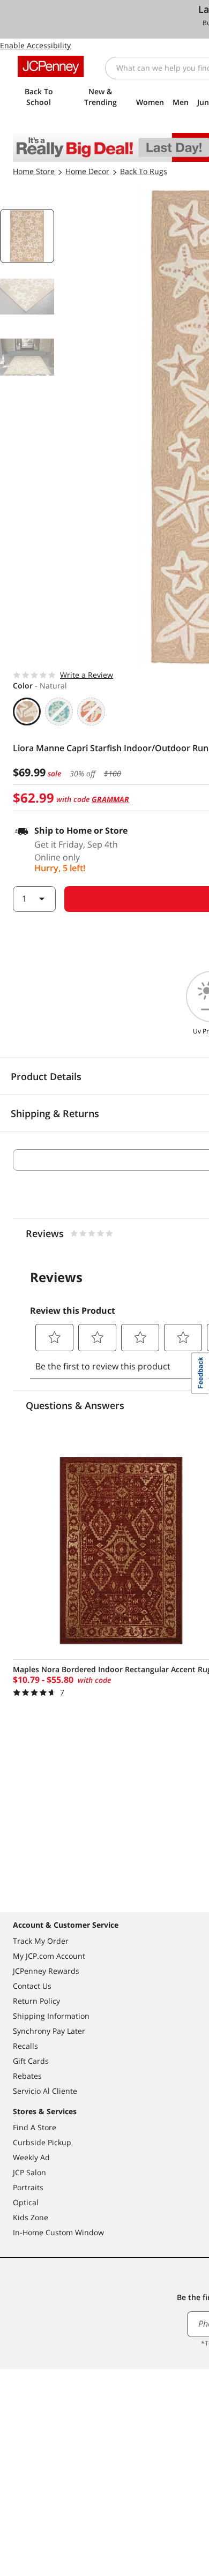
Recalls (25, 2046)
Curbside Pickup (42, 2142)
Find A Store (35, 2127)
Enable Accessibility (35, 45)
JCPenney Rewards (46, 1971)
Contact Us (32, 1986)
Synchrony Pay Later (49, 2031)
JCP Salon (29, 2172)
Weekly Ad (31, 2157)
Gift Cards (31, 2061)
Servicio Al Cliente (45, 2091)
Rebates (27, 2076)
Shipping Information (51, 2016)
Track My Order (41, 1941)
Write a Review (87, 675)
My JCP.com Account (49, 1956)
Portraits (28, 2187)
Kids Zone (31, 2217)
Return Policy (36, 2001)
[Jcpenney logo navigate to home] (51, 66)
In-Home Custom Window (58, 2232)
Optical (26, 2202)
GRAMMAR (110, 799)
